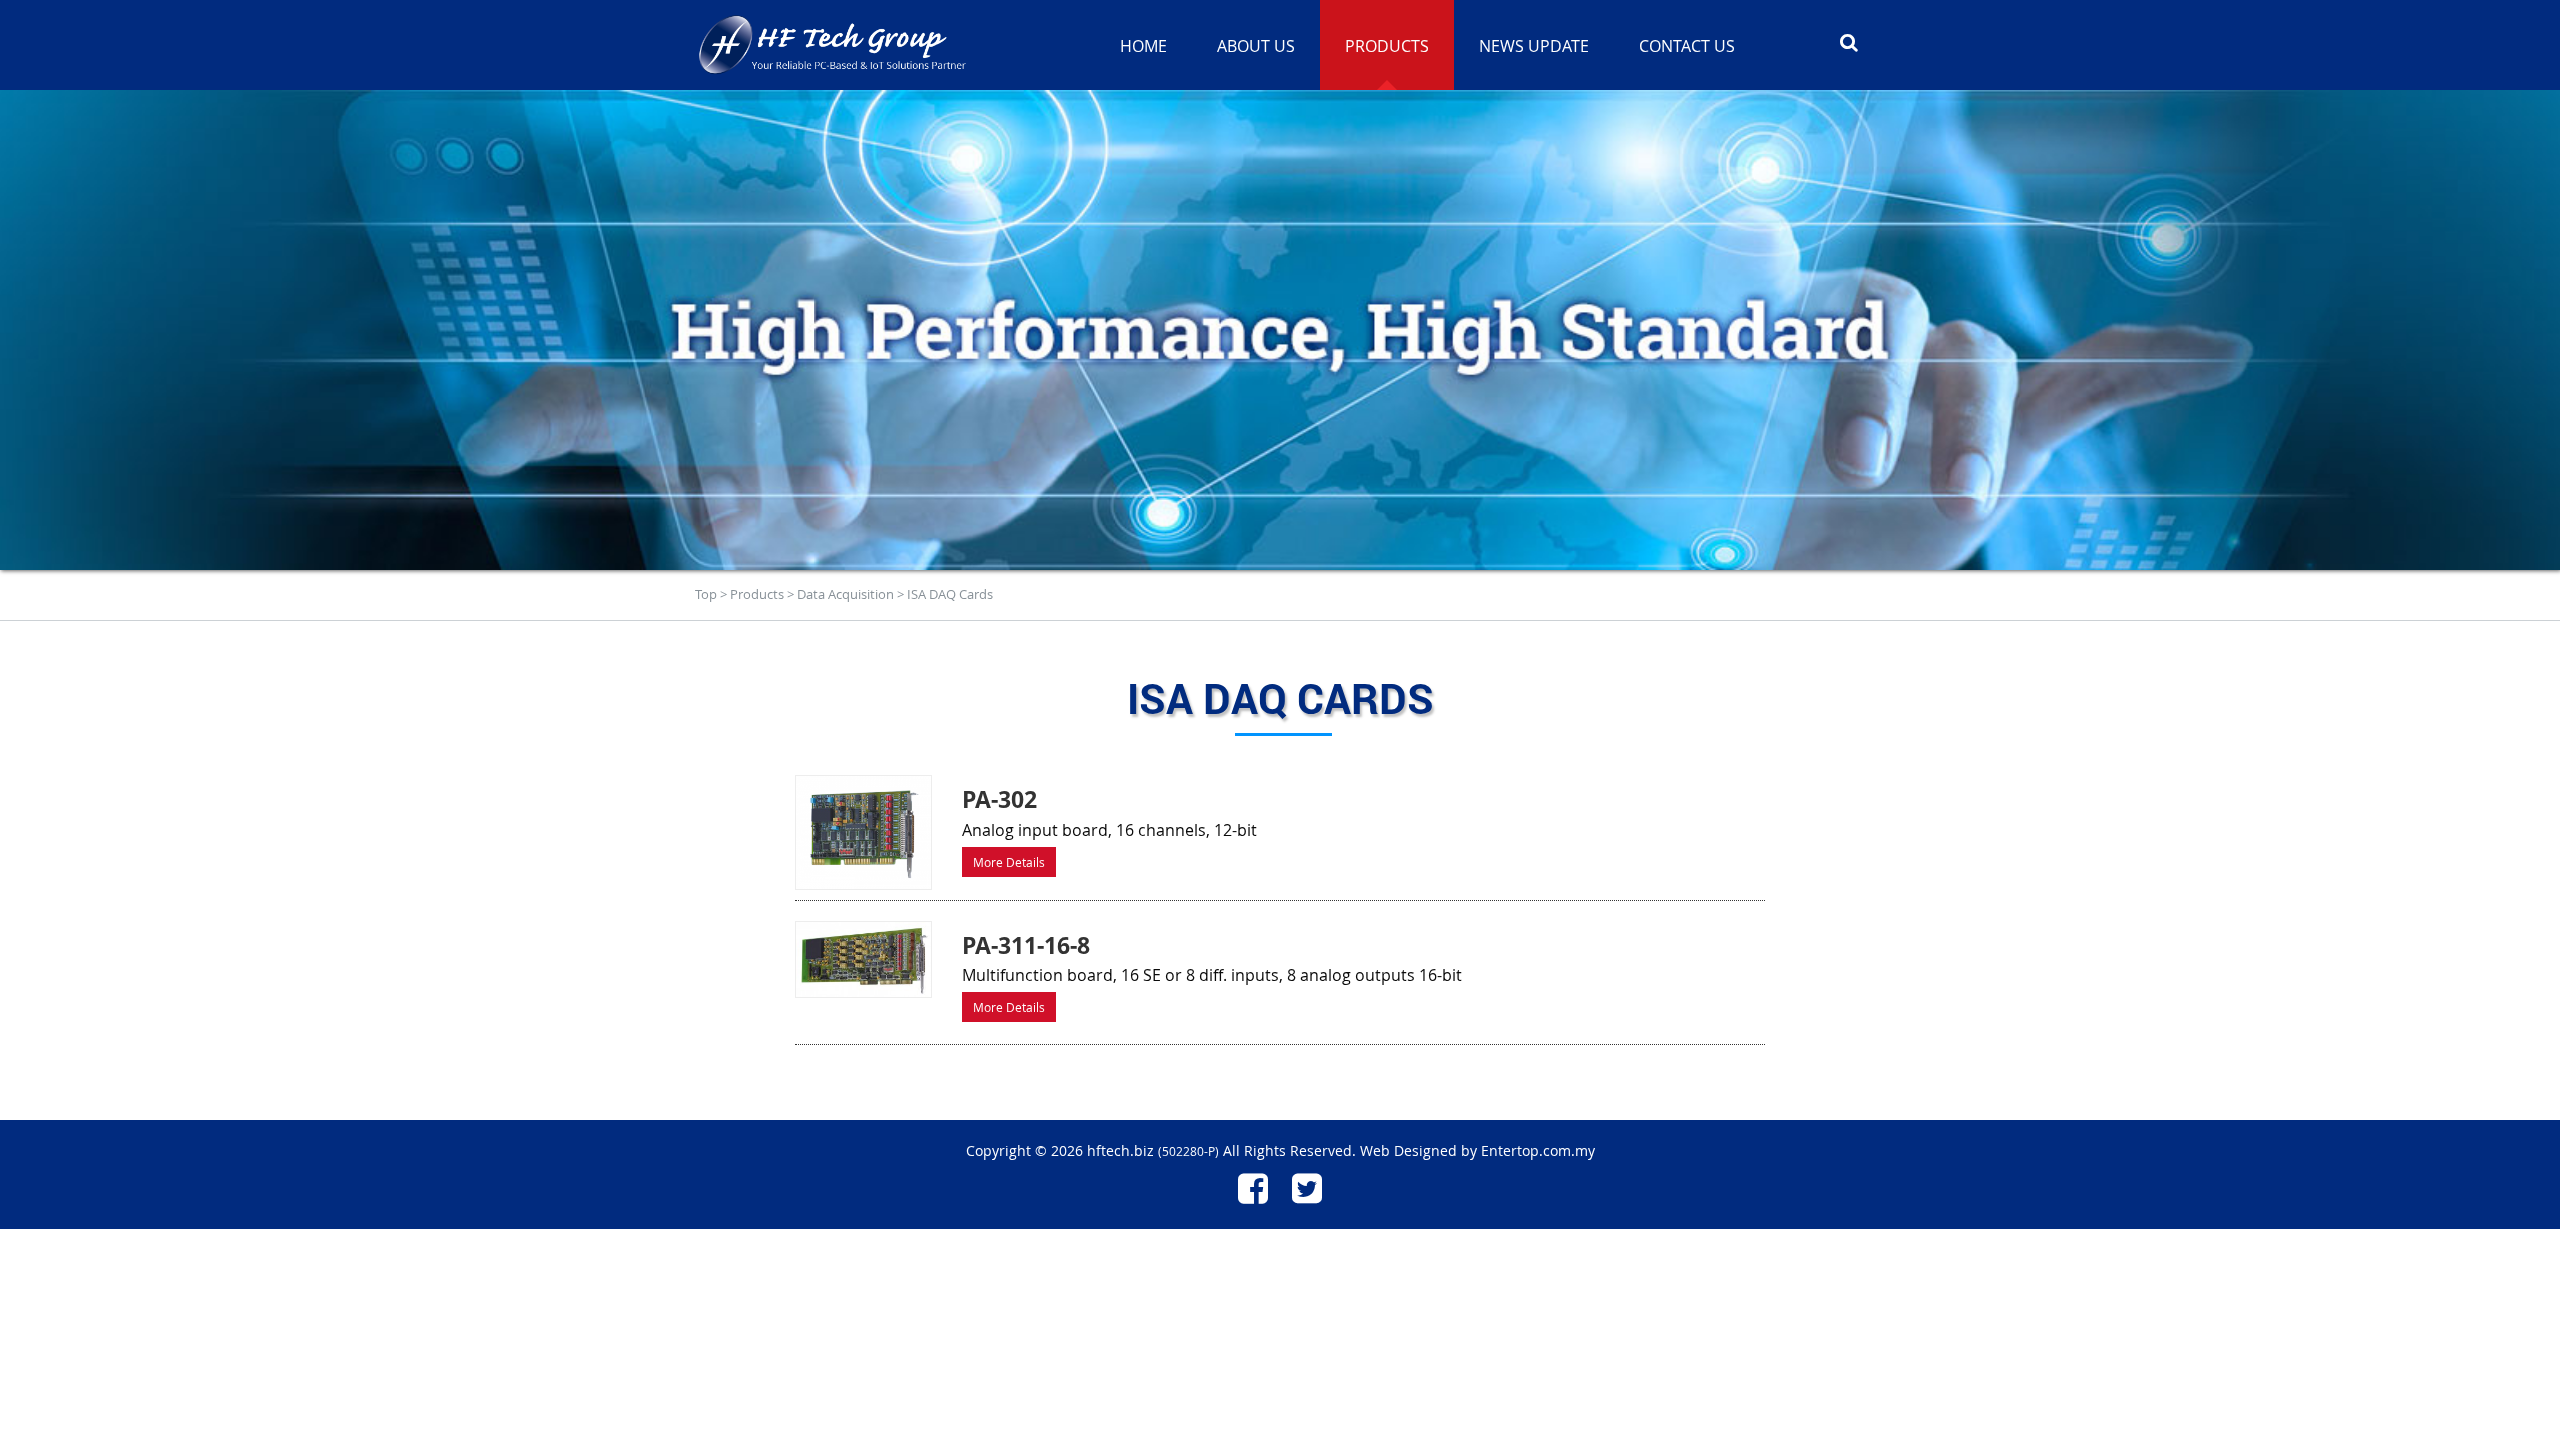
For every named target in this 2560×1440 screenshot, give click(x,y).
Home (1143, 46)
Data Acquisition (845, 594)
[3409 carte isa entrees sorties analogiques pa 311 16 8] (863, 959)
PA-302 (999, 799)
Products (757, 594)
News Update (1534, 46)
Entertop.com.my (1538, 1150)
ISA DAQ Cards (950, 594)
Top (706, 594)
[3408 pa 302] (863, 832)
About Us (1256, 46)
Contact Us (1687, 46)
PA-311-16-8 (1026, 945)
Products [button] (1387, 46)
